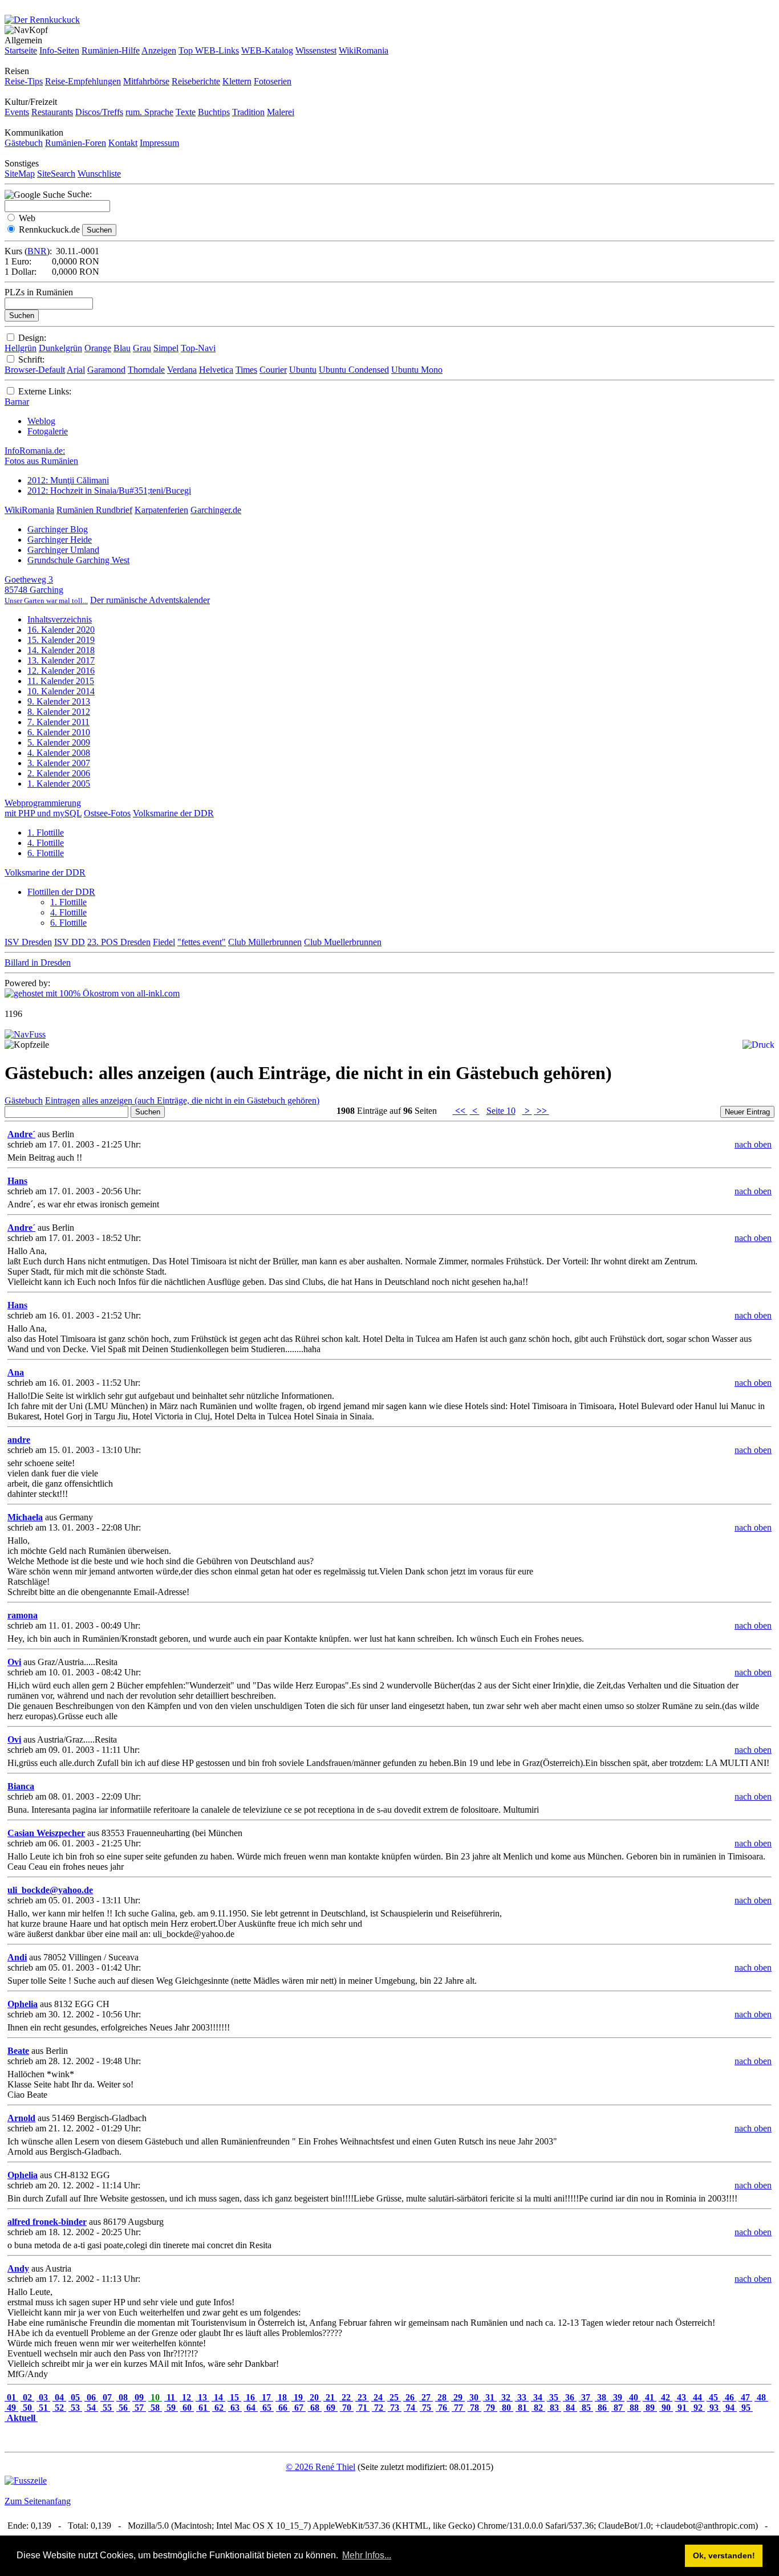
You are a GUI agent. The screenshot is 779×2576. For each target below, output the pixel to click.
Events (17, 112)
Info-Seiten (59, 50)
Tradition (248, 112)
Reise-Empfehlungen (83, 81)
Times (246, 370)
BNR (37, 251)
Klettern (237, 81)
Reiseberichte (196, 81)
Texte (186, 112)
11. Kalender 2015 (61, 681)
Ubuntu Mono (417, 370)
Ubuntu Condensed (354, 370)
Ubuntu (303, 370)
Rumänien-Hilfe (111, 50)
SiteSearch (56, 174)
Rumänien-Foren (76, 143)
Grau (142, 348)
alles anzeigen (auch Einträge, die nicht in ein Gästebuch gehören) (201, 1100)
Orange (98, 348)
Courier (273, 370)
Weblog (41, 421)
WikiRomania (364, 50)
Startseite (21, 50)
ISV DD (70, 942)
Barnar (17, 402)
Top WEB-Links (209, 50)
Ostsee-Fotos (107, 813)
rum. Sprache (149, 112)
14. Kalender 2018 (61, 650)
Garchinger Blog (58, 529)
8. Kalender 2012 (59, 712)
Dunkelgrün (60, 348)
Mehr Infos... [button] (367, 2555)
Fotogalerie (48, 431)
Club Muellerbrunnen (343, 942)
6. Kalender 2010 (59, 732)
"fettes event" (202, 942)
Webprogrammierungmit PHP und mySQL (43, 808)
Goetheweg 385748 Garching (46, 590)
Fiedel (164, 942)
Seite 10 (501, 1111)
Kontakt (123, 143)
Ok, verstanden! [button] (724, 2555)
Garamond (106, 370)
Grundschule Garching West (78, 560)
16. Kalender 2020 (61, 630)
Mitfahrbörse (146, 81)
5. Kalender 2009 (59, 742)
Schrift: (31, 359)
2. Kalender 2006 (59, 773)
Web (27, 218)
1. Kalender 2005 (59, 784)
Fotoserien (273, 81)
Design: (32, 338)
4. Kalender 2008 (59, 753)
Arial (76, 370)
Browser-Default (35, 370)
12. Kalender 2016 (61, 671)
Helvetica (216, 370)
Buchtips (214, 112)
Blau (122, 348)
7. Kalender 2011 (58, 722)
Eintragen (62, 1100)
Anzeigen (159, 50)
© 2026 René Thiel (320, 2467)
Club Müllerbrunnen (265, 942)
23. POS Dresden (119, 942)
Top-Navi (198, 348)
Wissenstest (316, 50)
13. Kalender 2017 (61, 660)
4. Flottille (46, 843)
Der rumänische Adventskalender (150, 600)
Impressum (159, 143)
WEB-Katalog (267, 50)
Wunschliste (99, 174)
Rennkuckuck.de (49, 229)
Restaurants (52, 112)
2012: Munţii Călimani (68, 480)
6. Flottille (46, 853)
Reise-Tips (24, 81)
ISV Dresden (28, 942)
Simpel (166, 348)
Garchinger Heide (60, 540)
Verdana (182, 370)
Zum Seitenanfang (38, 2501)
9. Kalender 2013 (59, 701)
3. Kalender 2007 (59, 763)
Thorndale (146, 370)
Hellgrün (21, 348)
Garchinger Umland (63, 550)
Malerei (281, 112)
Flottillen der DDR (61, 892)
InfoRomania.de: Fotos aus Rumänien (41, 456)
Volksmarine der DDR (173, 813)
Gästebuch (24, 143)
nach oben (753, 1144)
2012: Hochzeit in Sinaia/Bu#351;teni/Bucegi (109, 491)
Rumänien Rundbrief (94, 510)
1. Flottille (46, 833)
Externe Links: (45, 391)
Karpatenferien (161, 510)
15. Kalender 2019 (61, 640)
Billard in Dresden (38, 963)
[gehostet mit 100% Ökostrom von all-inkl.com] (92, 993)
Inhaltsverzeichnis (60, 619)
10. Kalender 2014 (61, 691)
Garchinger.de (216, 510)
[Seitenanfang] (25, 1034)
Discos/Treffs (99, 112)
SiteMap (20, 174)
